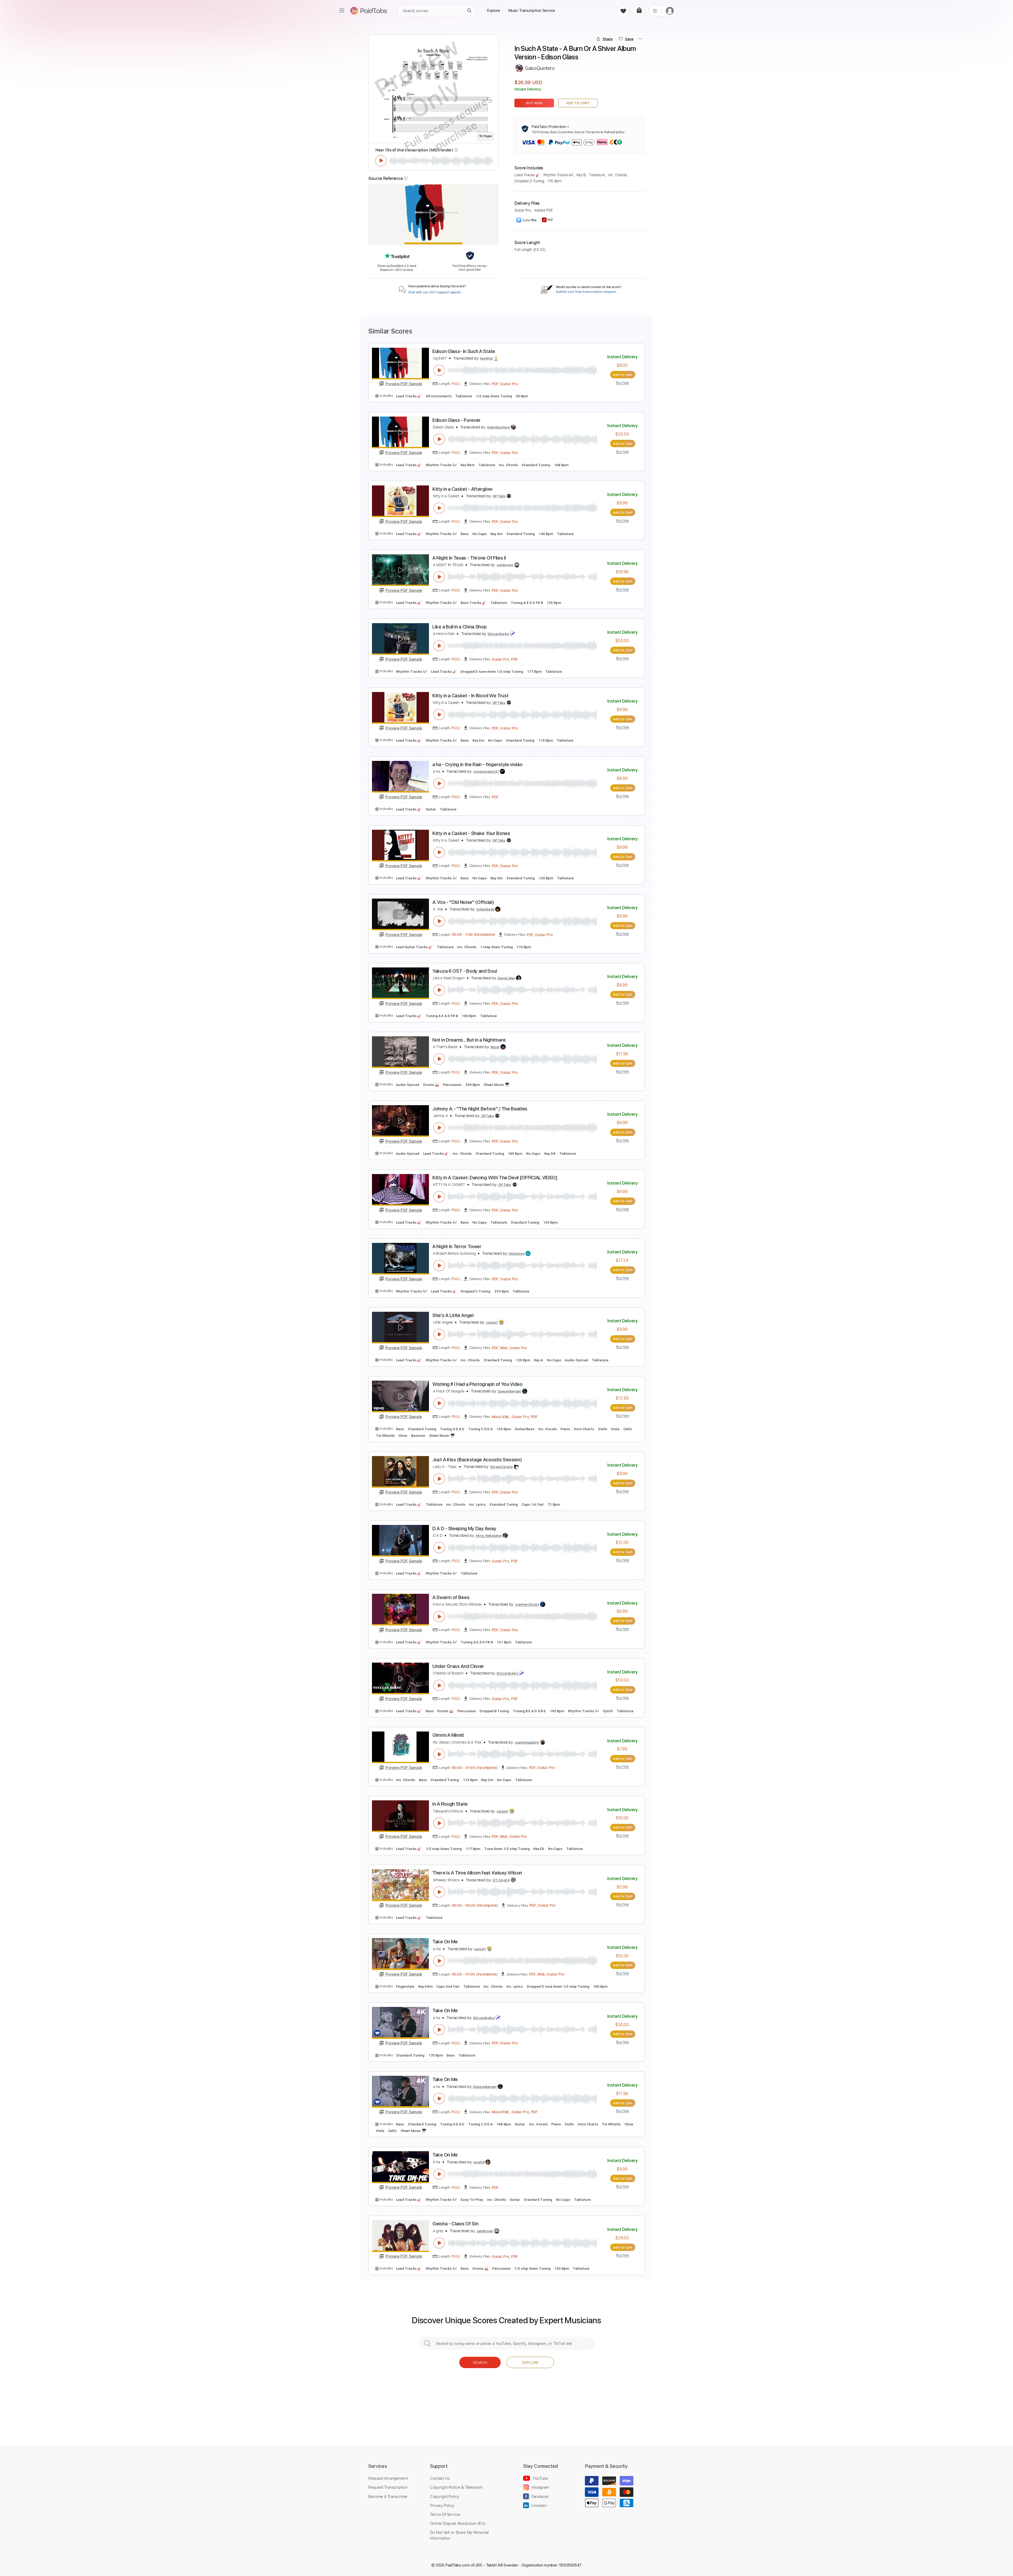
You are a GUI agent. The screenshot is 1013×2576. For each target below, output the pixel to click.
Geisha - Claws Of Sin (455, 2224)
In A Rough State (450, 1804)
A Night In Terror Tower (457, 1246)
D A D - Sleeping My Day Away (464, 1528)
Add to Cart (578, 103)
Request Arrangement (388, 2478)
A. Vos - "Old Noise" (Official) (463, 902)
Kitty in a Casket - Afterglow (462, 489)
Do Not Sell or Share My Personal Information (459, 2535)
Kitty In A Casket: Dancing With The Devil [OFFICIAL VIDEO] (495, 1178)
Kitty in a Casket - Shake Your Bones (471, 833)
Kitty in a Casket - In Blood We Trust (470, 696)
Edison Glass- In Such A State (464, 351)
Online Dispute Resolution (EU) (458, 2523)
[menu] (342, 11)
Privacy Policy (442, 2505)
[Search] (469, 11)
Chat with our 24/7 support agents (434, 292)
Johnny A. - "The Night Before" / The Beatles (480, 1109)
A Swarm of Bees (451, 1597)
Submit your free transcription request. (586, 292)
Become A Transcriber (388, 2496)
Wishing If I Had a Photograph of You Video (477, 1384)
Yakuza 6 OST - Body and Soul (465, 971)
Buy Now (534, 103)
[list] (655, 11)
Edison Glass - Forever (457, 420)
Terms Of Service (445, 2514)
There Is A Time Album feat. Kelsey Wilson (477, 1873)
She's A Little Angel (453, 1315)
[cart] (639, 11)
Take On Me (445, 1942)
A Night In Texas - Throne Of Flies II (469, 558)
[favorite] (623, 11)
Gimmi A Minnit (448, 1735)
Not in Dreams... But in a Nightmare (469, 1040)
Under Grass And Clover (458, 1666)
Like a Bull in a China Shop (459, 627)
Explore (530, 2362)
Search (480, 2362)
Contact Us (440, 2478)
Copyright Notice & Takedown (456, 2487)
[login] (670, 11)
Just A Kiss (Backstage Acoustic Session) (477, 1460)
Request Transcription (388, 2487)
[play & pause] (381, 161)
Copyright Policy (445, 2496)
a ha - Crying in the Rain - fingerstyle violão (477, 764)
